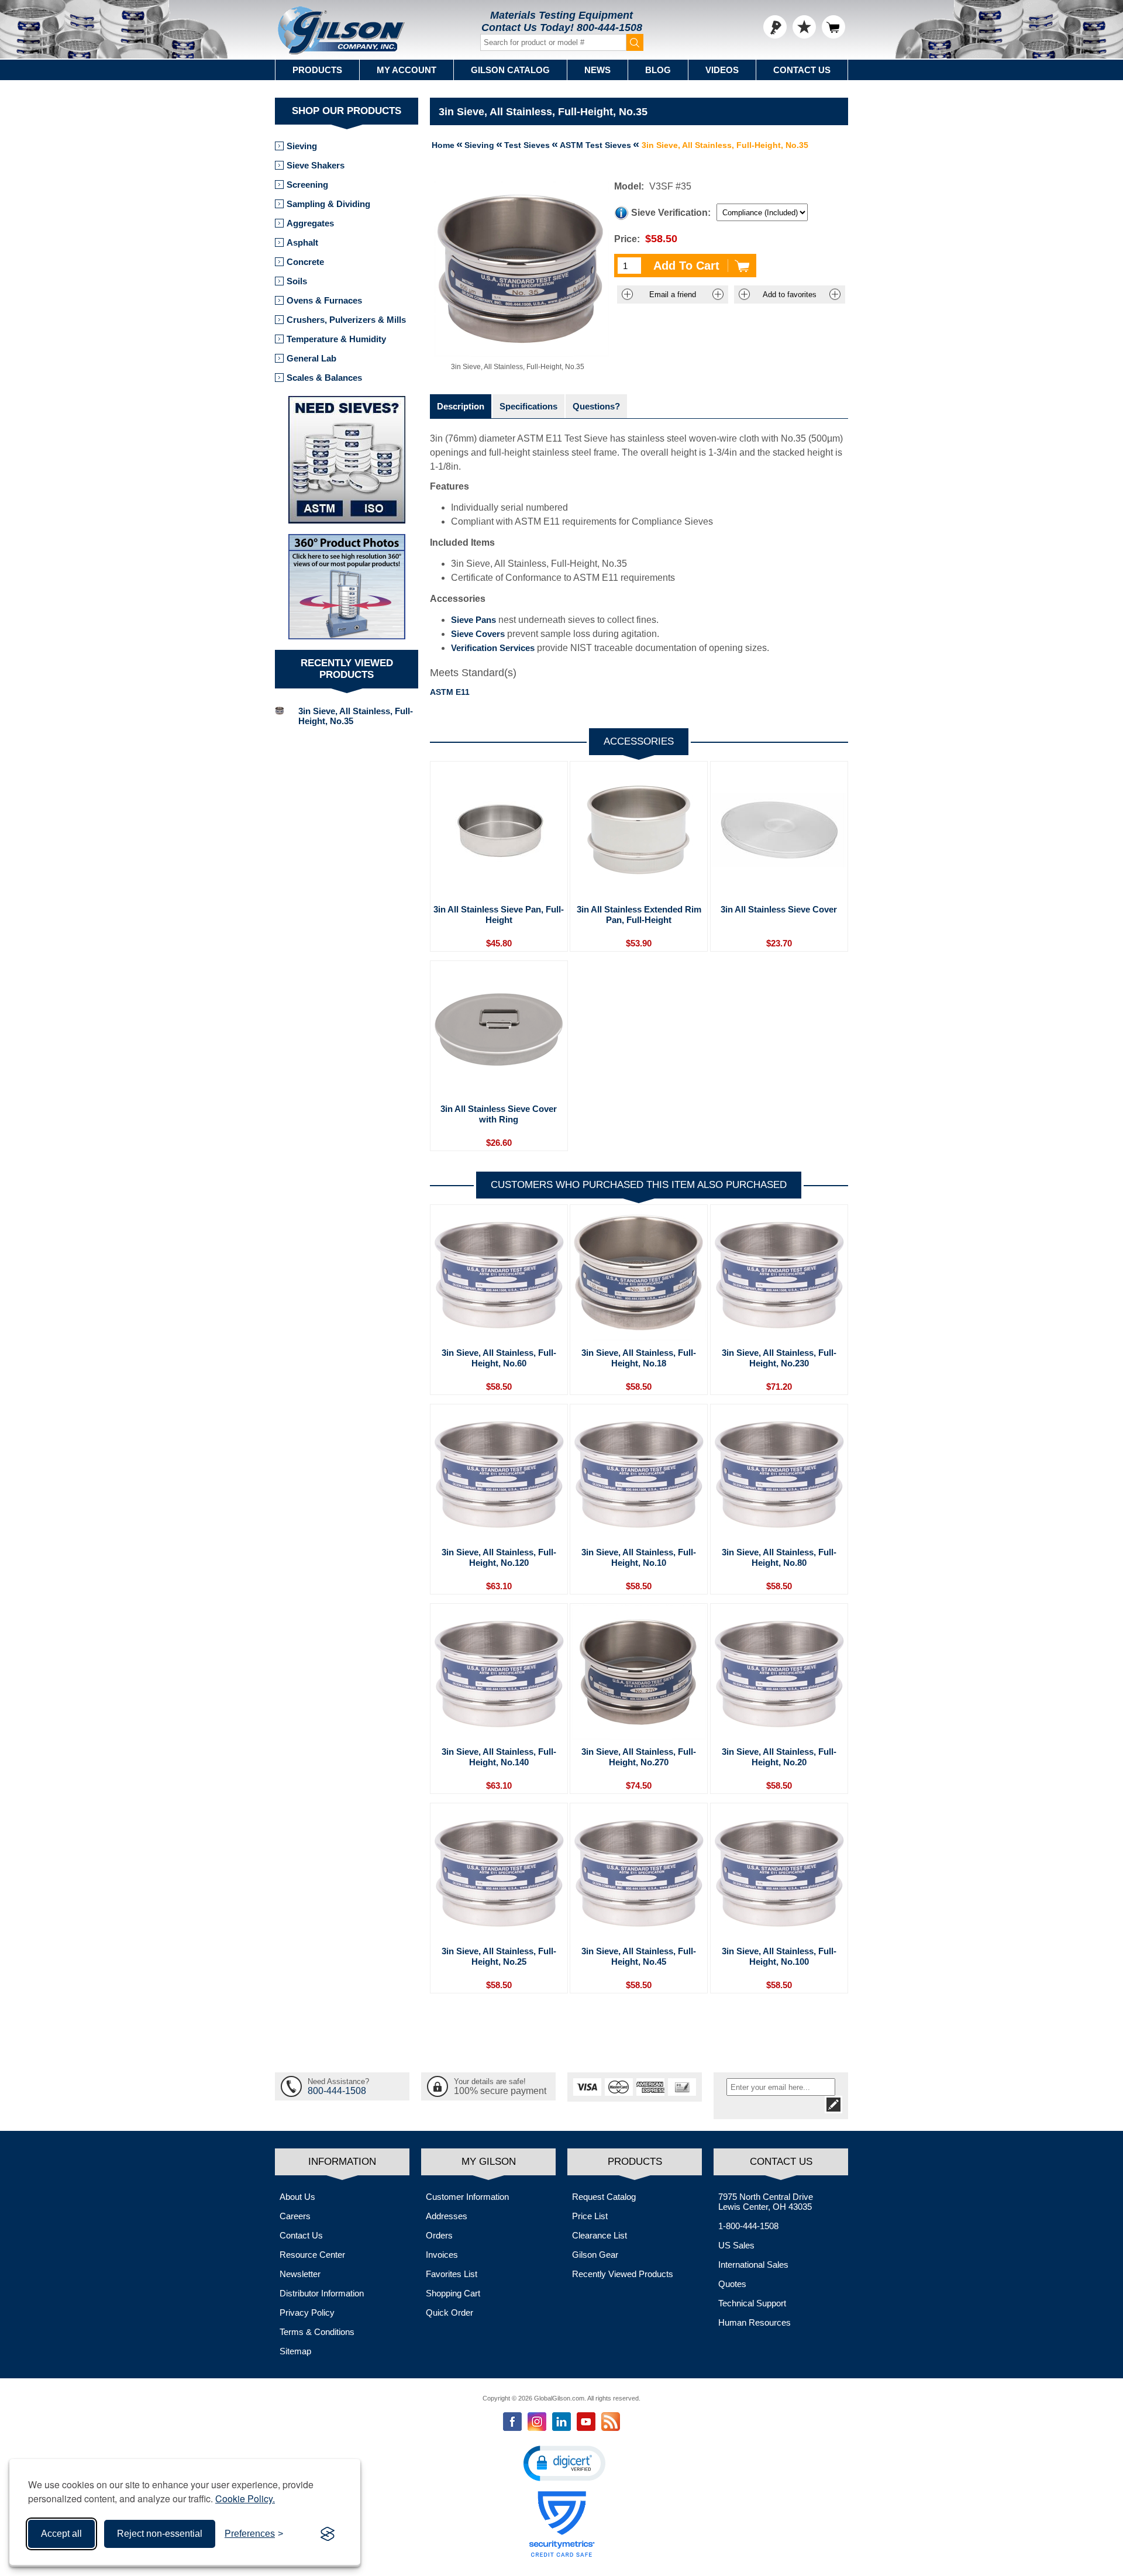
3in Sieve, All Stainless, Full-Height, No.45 (639, 1956)
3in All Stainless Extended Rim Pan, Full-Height (639, 915)
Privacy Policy (307, 2312)
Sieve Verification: (671, 213)
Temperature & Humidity (336, 339)
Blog (658, 70)
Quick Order (449, 2312)
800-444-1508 (609, 27)
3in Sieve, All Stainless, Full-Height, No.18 (639, 1358)
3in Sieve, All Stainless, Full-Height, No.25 (499, 1956)
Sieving (302, 146)
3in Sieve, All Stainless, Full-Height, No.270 (639, 1757)
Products (317, 70)
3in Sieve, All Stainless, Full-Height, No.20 (779, 1757)
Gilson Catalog (510, 70)
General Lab (311, 358)
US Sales (736, 2245)
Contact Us (802, 70)
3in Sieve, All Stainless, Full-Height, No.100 (779, 1956)
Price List (590, 2216)
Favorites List (452, 2274)
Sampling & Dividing (328, 204)
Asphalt (302, 242)
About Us (297, 2197)
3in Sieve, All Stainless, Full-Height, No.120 (499, 1557)
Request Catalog (604, 2197)
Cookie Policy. (245, 2498)
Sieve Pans (473, 620)
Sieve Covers (478, 634)
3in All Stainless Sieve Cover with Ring (499, 1114)
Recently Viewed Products (623, 2274)
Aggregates (310, 223)
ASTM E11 (450, 692)
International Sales (753, 2265)
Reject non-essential (160, 2534)
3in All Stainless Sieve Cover (779, 909)
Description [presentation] (461, 406)
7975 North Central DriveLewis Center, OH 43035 (766, 2202)
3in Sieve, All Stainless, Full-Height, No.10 (639, 1557)
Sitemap (295, 2351)
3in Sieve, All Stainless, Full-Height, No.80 (779, 1557)
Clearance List (600, 2235)
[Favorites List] (804, 27)
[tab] (461, 406)
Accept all (61, 2534)
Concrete (305, 262)
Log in (775, 27)
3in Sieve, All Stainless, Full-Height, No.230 (779, 1358)
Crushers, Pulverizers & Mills (346, 320)
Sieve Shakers (316, 165)
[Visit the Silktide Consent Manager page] (328, 2534)
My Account (407, 70)
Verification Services (493, 648)
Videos (722, 70)
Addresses (447, 2216)
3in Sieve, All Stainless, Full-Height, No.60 (499, 1358)
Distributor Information (322, 2293)
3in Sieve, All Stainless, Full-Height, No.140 (499, 1757)
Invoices (442, 2255)
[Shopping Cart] (833, 27)
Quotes (732, 2284)
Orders (439, 2235)
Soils (297, 281)
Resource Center (312, 2255)
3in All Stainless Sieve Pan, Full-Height (499, 915)
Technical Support (752, 2303)
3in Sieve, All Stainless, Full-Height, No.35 (356, 716)
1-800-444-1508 (748, 2226)
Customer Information (467, 2197)
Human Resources (755, 2322)
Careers (295, 2216)
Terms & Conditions (317, 2332)
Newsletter (300, 2274)
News (597, 70)
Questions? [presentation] (596, 406)
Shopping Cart (453, 2293)
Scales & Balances (324, 378)
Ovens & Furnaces (324, 300)
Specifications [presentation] (528, 406)
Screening (307, 185)
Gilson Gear (595, 2255)
